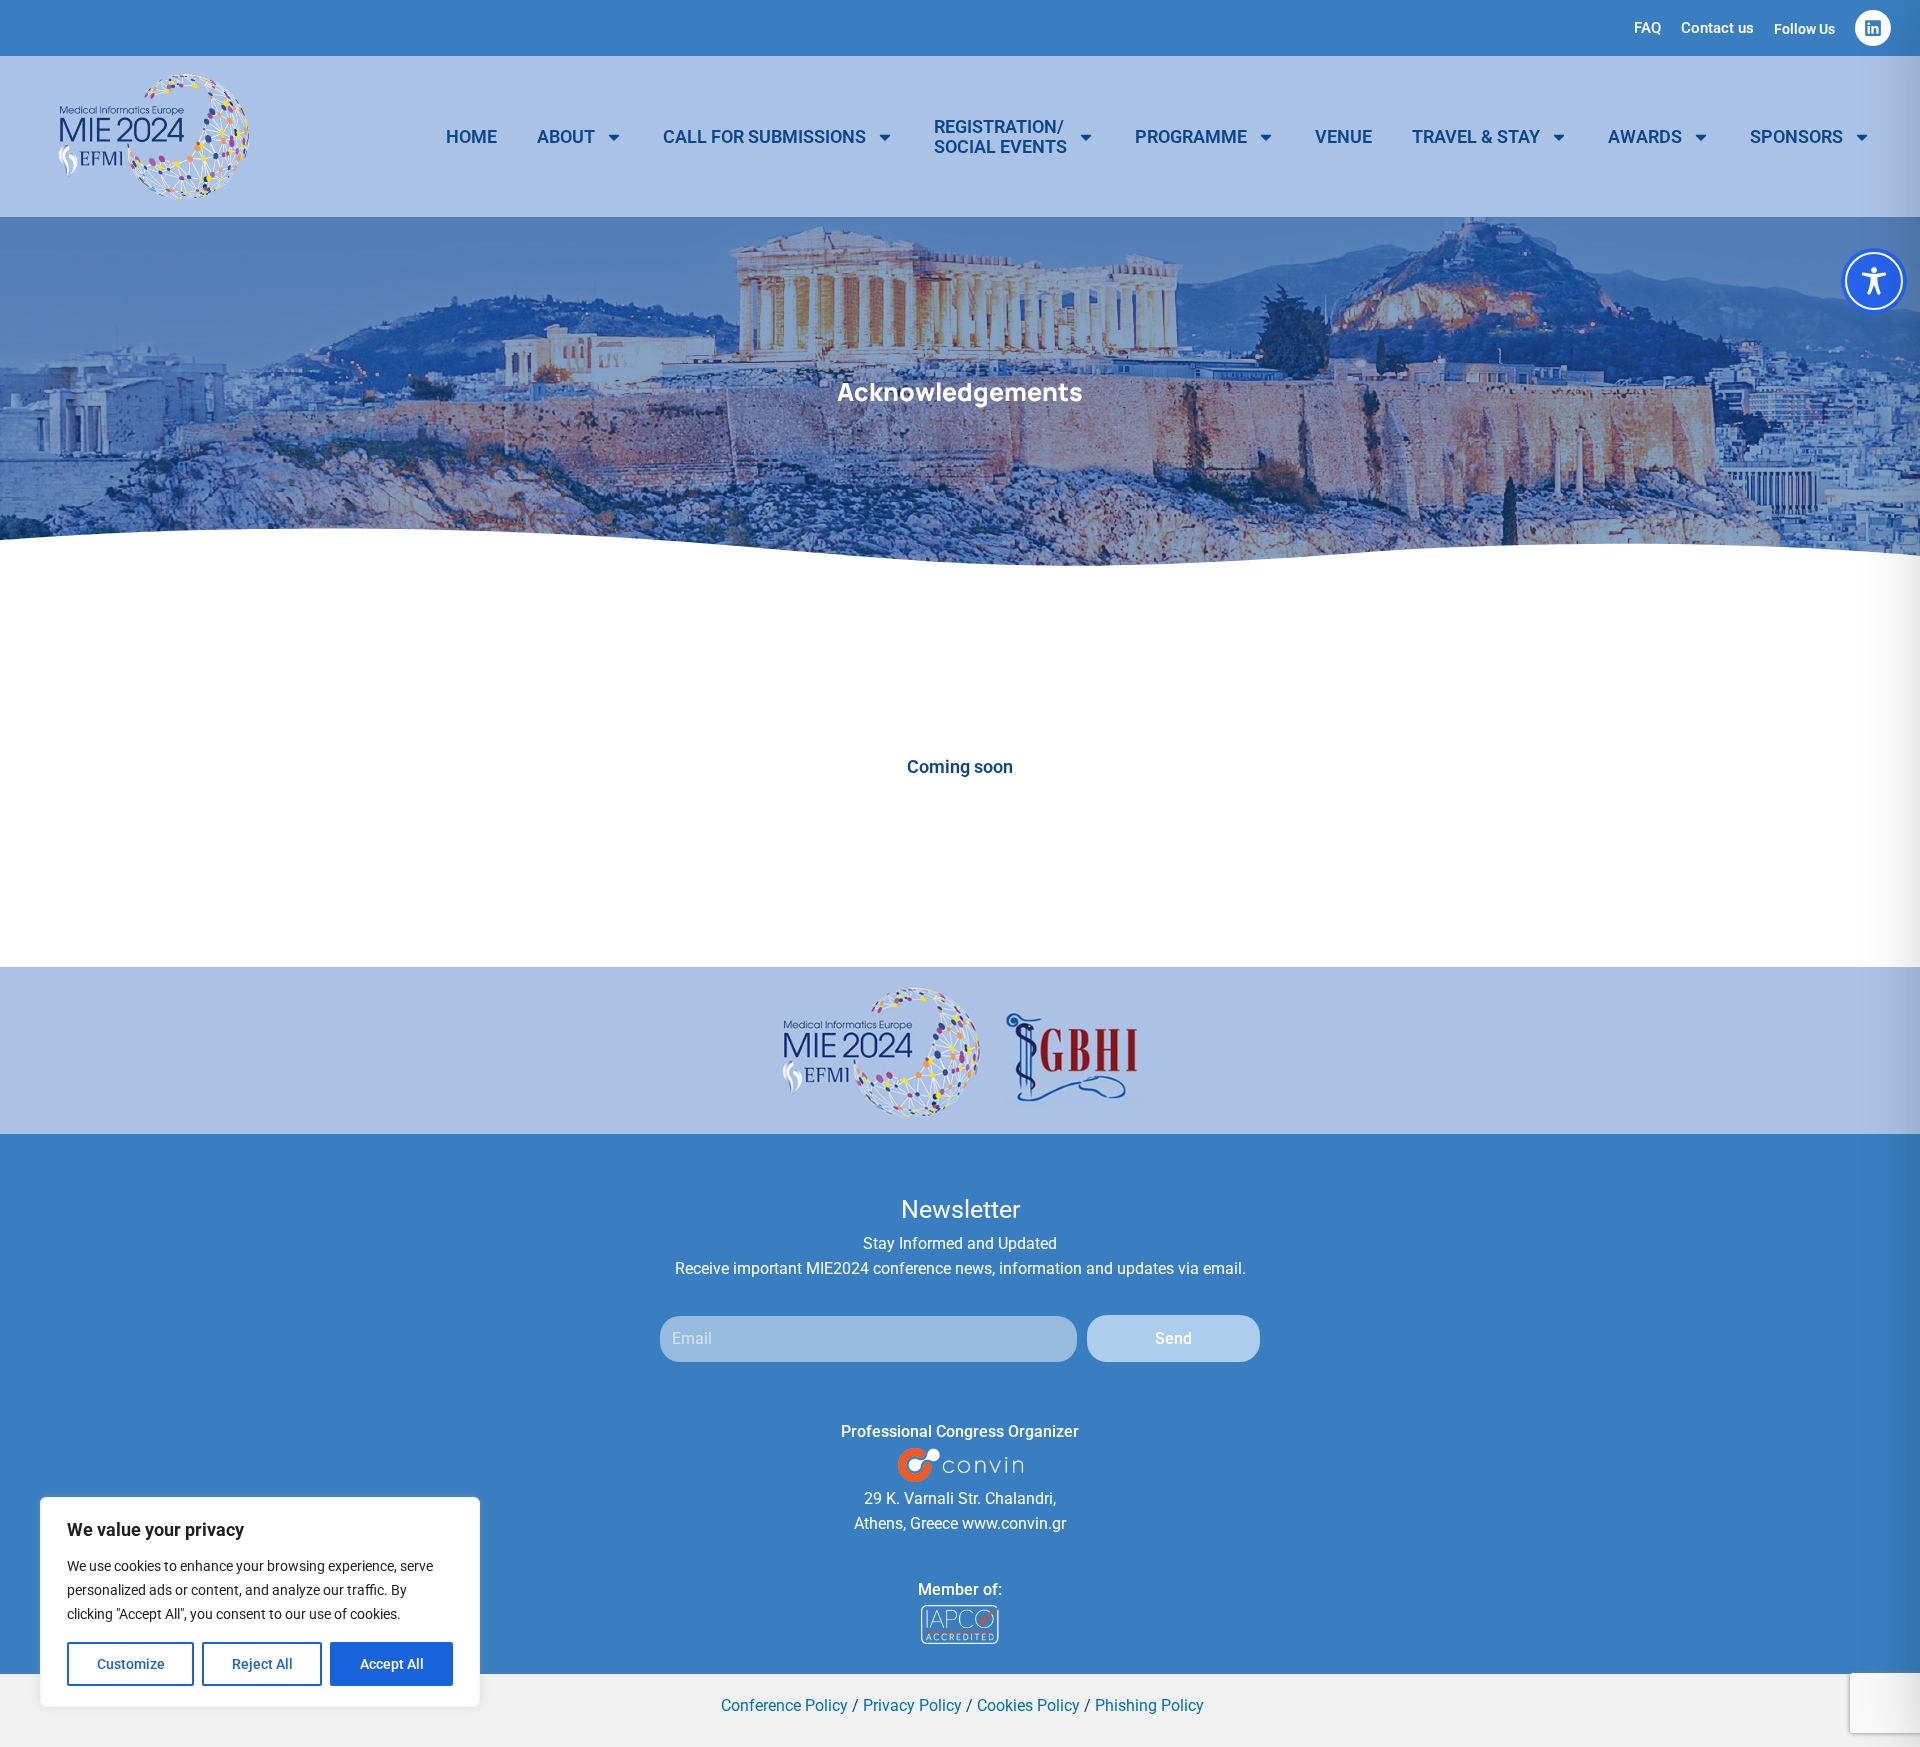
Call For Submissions (764, 136)
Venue (1343, 136)
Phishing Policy (1149, 1705)
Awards (1645, 136)
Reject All (262, 1664)
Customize (131, 1664)
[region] (260, 1602)
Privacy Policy (912, 1705)
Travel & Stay (1476, 136)
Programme (1191, 136)
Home (471, 136)
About (566, 136)
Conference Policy (784, 1705)
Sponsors (1796, 136)
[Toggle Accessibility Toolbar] (1874, 281)
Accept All (392, 1664)
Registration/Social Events (1000, 136)
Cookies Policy (1028, 1705)
